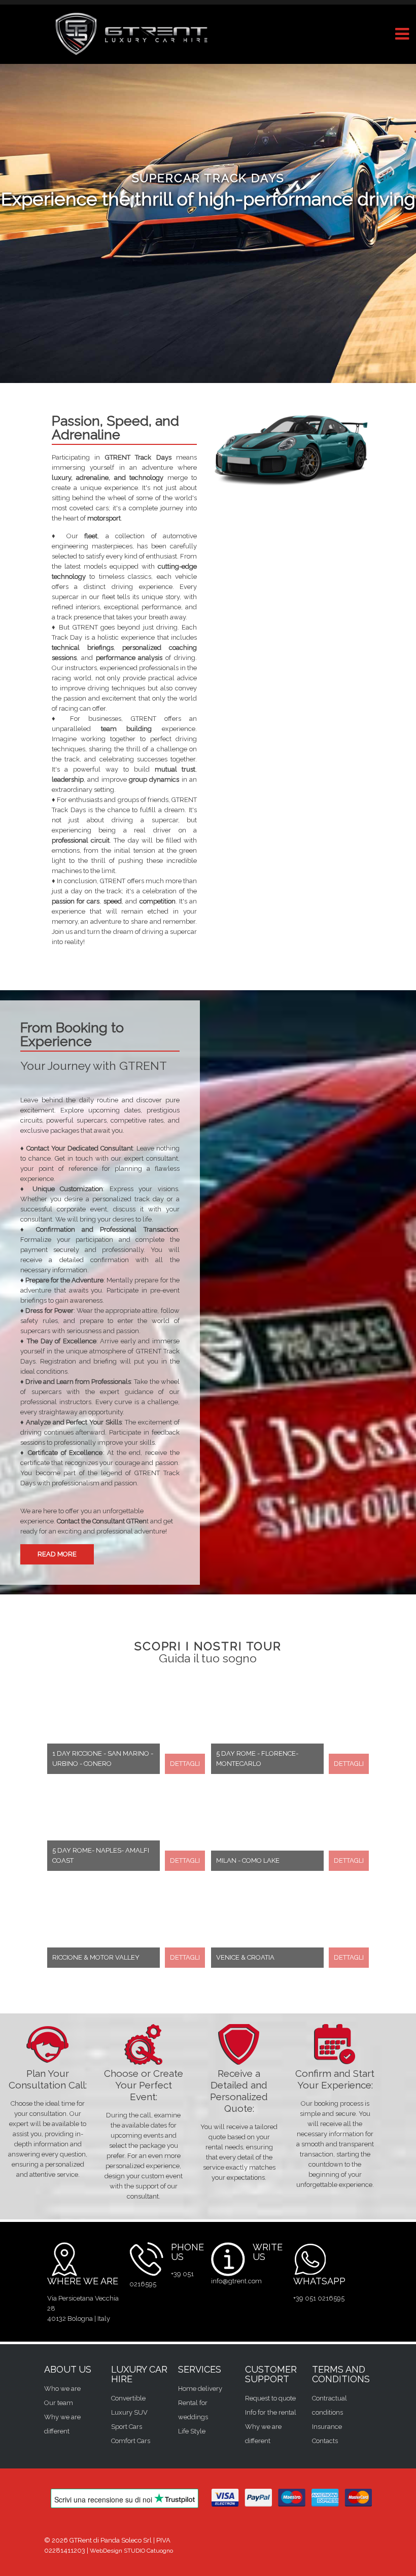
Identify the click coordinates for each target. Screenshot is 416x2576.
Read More (57, 1554)
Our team (59, 2403)
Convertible (128, 2398)
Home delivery (200, 2389)
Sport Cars (127, 2427)
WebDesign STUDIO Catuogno (131, 2551)
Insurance (327, 2427)
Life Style (192, 2431)
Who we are (62, 2389)
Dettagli (185, 1764)
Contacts (325, 2441)
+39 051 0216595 (319, 2298)
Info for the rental (271, 2412)
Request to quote (270, 2398)
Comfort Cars (131, 2441)
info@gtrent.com (236, 2281)
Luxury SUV (129, 2412)
